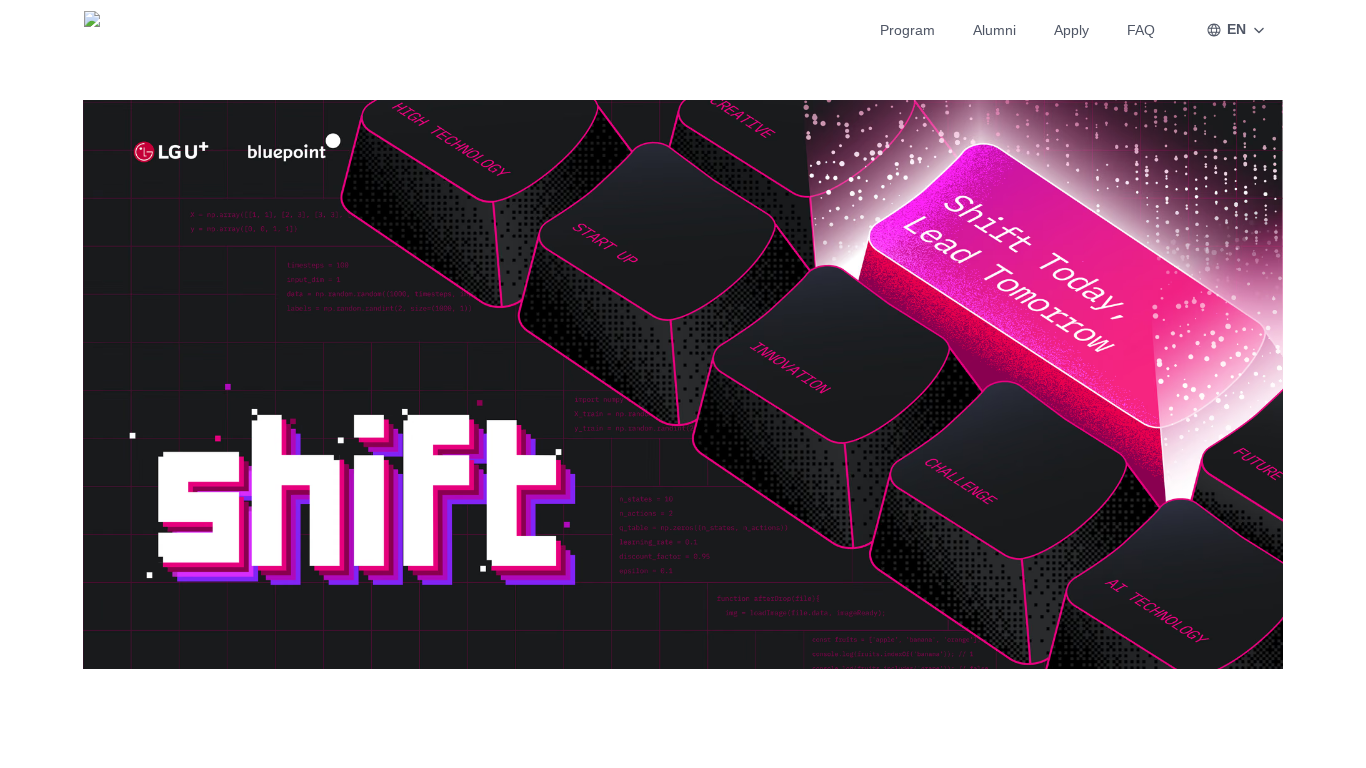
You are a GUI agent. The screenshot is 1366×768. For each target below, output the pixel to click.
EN (1236, 29)
